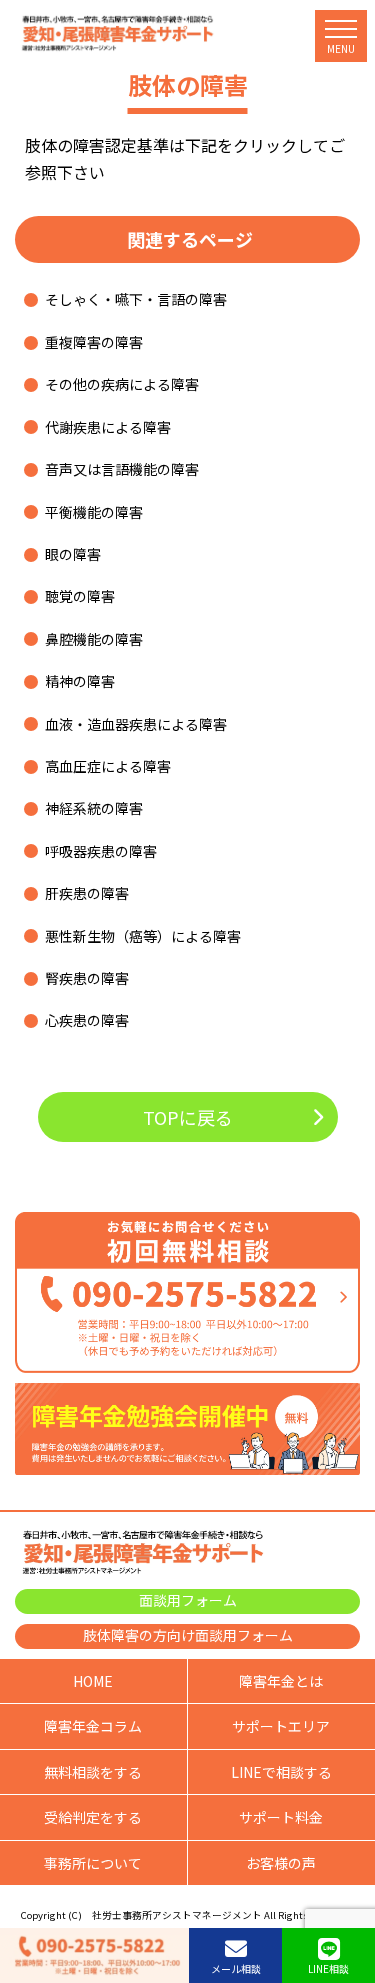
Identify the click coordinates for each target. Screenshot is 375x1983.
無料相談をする (93, 1772)
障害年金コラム (93, 1726)
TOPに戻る (188, 1117)
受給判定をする (93, 1817)
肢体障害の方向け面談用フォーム (188, 1635)
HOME (93, 1681)
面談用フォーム (188, 1600)
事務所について (93, 1863)
